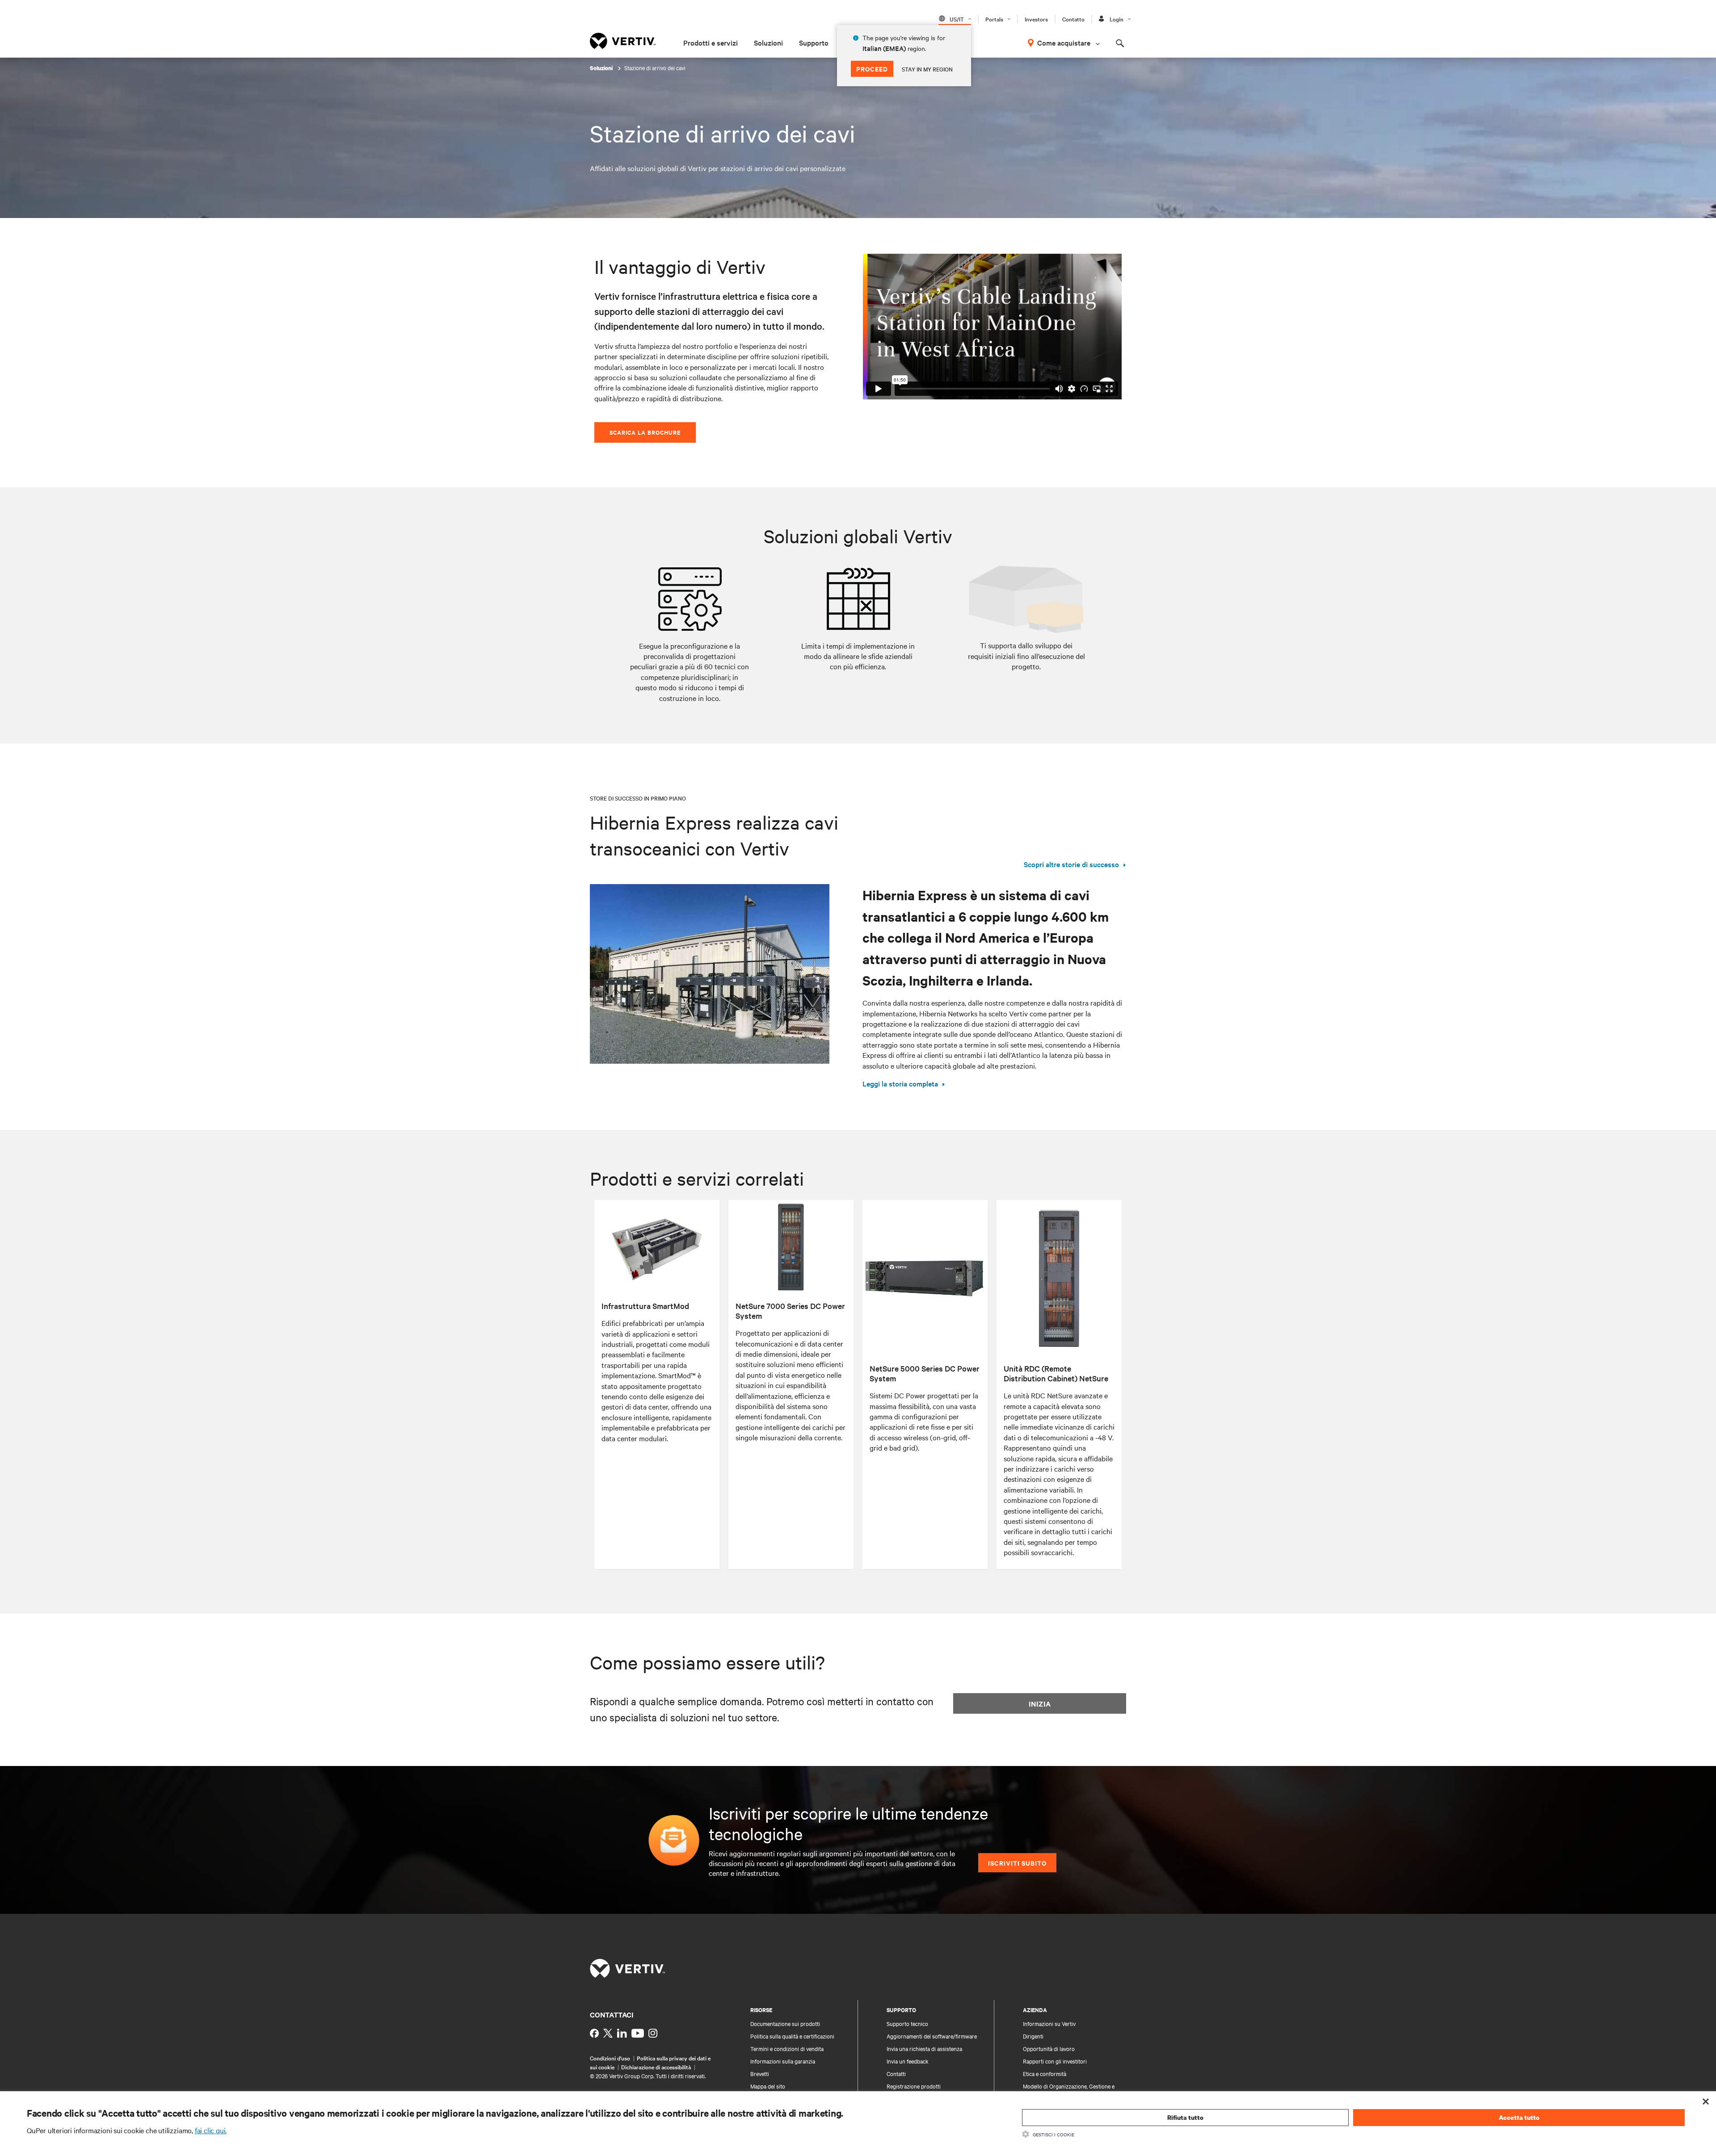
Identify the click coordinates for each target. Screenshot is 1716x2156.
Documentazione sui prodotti (785, 2023)
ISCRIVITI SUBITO (1017, 1863)
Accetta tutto (1519, 2117)
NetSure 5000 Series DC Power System (925, 1373)
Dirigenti (1033, 2036)
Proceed (872, 69)
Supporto (814, 42)
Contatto (1073, 19)
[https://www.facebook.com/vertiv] (594, 2033)
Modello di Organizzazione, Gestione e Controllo (1069, 2090)
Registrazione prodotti (914, 2086)
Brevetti (760, 2073)
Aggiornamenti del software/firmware (932, 2036)
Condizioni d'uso (610, 2058)
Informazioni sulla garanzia (783, 2061)
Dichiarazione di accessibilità (656, 2067)
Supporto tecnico (907, 2023)
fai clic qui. (211, 2130)
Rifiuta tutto (1185, 2117)
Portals (994, 19)
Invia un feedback (908, 2061)
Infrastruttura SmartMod (645, 1306)
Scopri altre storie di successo (1071, 864)
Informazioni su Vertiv (1049, 2023)
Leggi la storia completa (900, 1083)
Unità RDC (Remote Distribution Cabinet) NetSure (1056, 1373)
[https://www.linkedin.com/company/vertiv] (622, 2033)
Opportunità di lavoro (1049, 2048)
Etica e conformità (1045, 2073)
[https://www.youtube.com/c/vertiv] (638, 2033)
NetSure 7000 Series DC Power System (790, 1311)
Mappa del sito (768, 2086)
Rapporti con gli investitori (1055, 2061)
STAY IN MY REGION (927, 69)
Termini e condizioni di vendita (787, 2048)
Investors (1036, 19)
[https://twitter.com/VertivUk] (608, 2033)
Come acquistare (1064, 42)
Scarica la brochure (645, 432)
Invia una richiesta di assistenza (924, 2048)
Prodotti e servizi (711, 42)
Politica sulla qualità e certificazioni (792, 2036)
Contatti (896, 2073)
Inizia (1040, 1703)
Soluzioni (768, 42)
